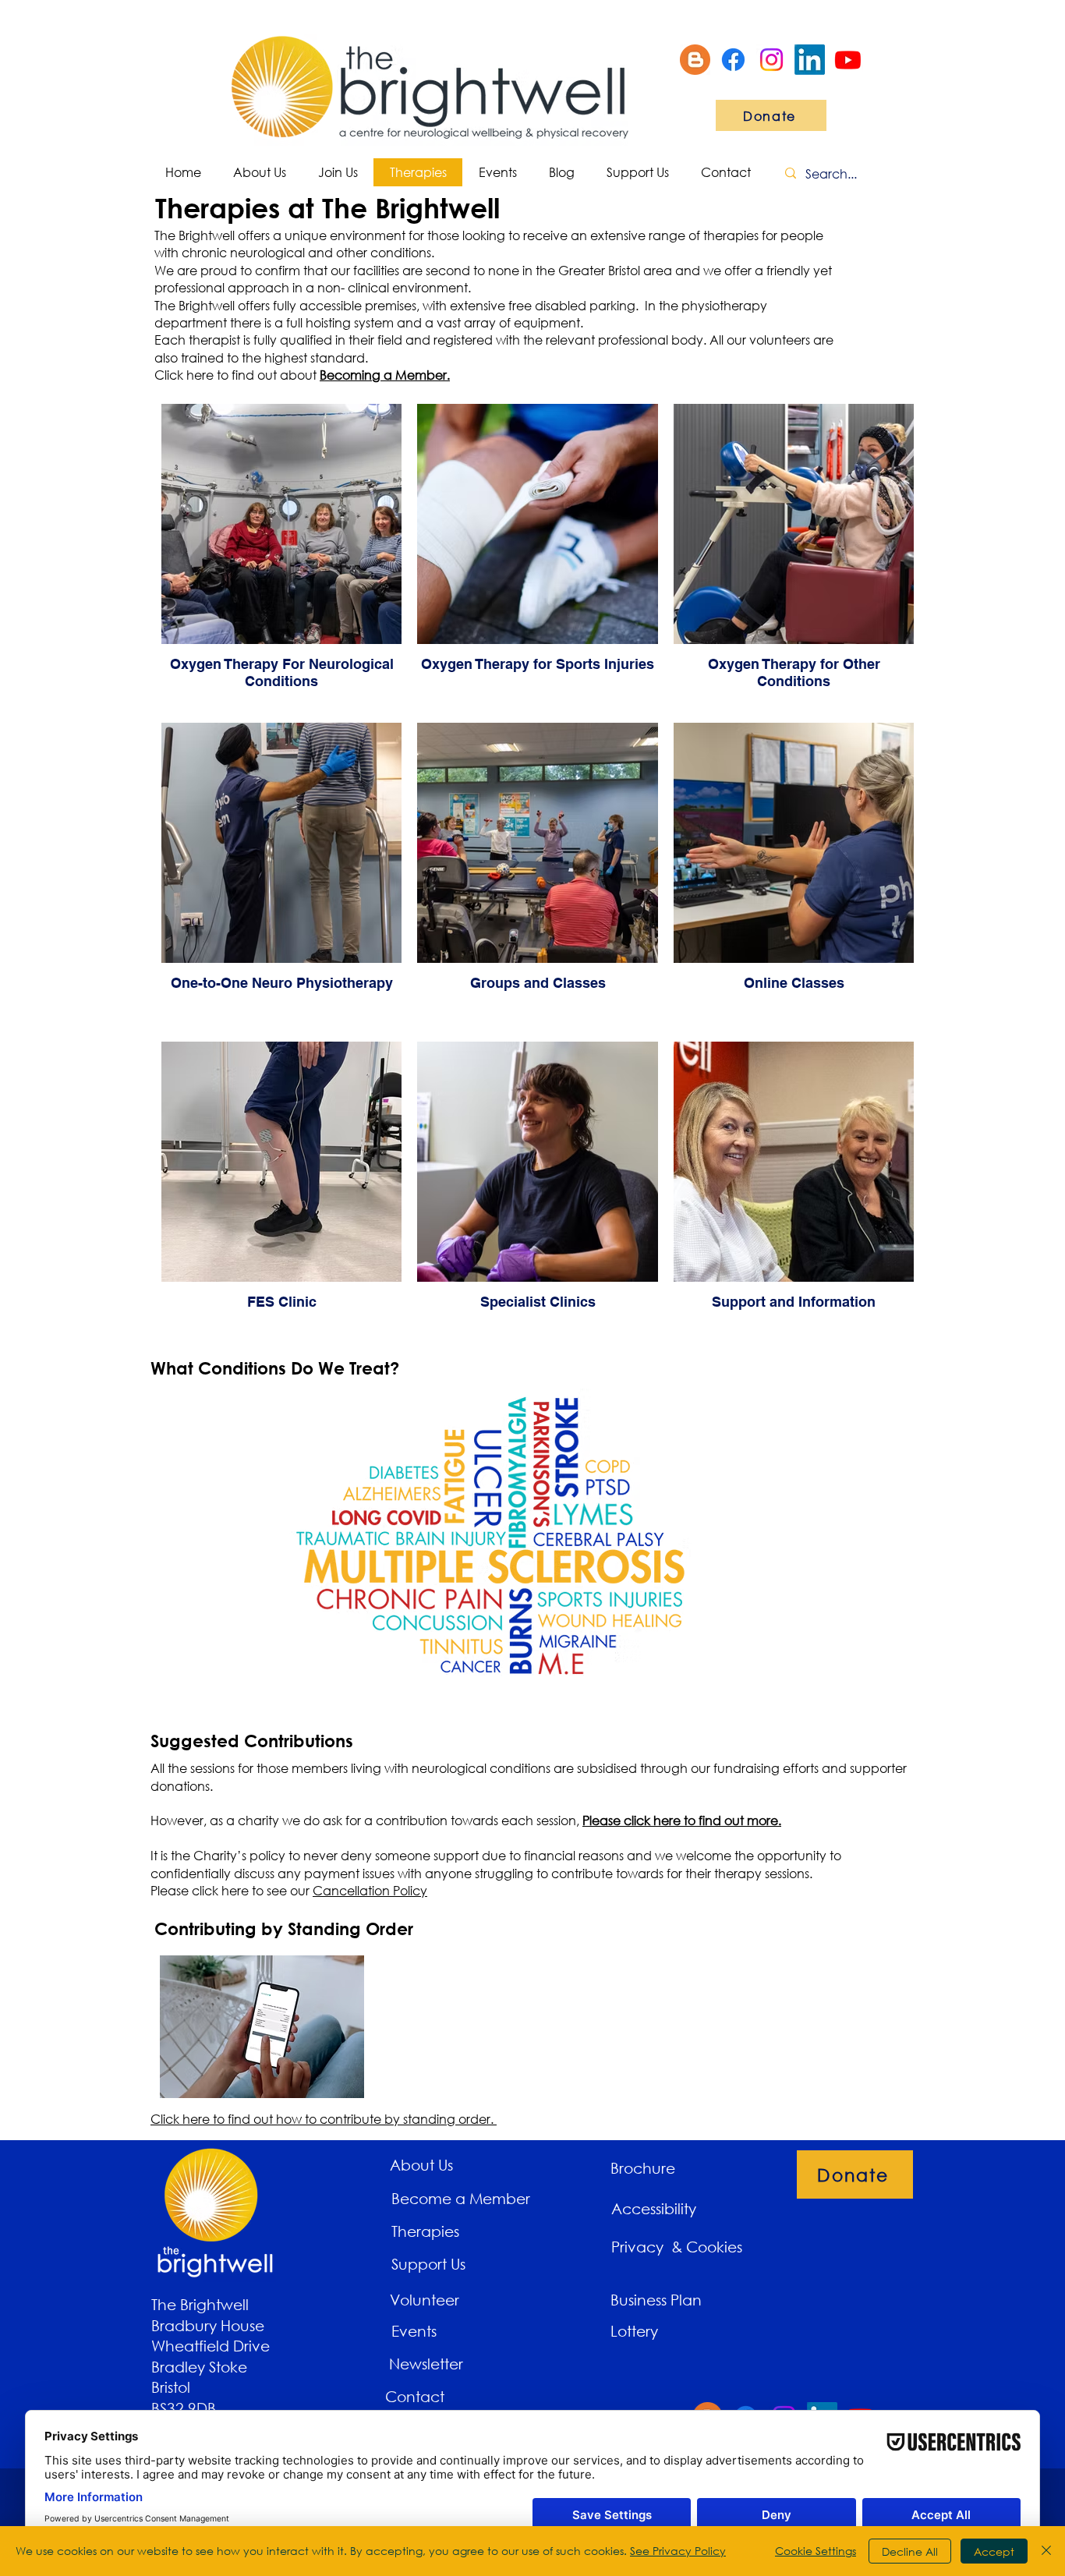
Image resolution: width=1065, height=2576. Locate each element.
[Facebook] (733, 60)
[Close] (1046, 2551)
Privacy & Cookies (679, 2247)
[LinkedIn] (810, 60)
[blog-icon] (695, 60)
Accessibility (654, 2208)
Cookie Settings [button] (816, 2551)
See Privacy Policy (678, 2551)
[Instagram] (771, 60)
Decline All (910, 2551)
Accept (994, 2551)
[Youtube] (848, 60)
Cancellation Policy (370, 1890)
